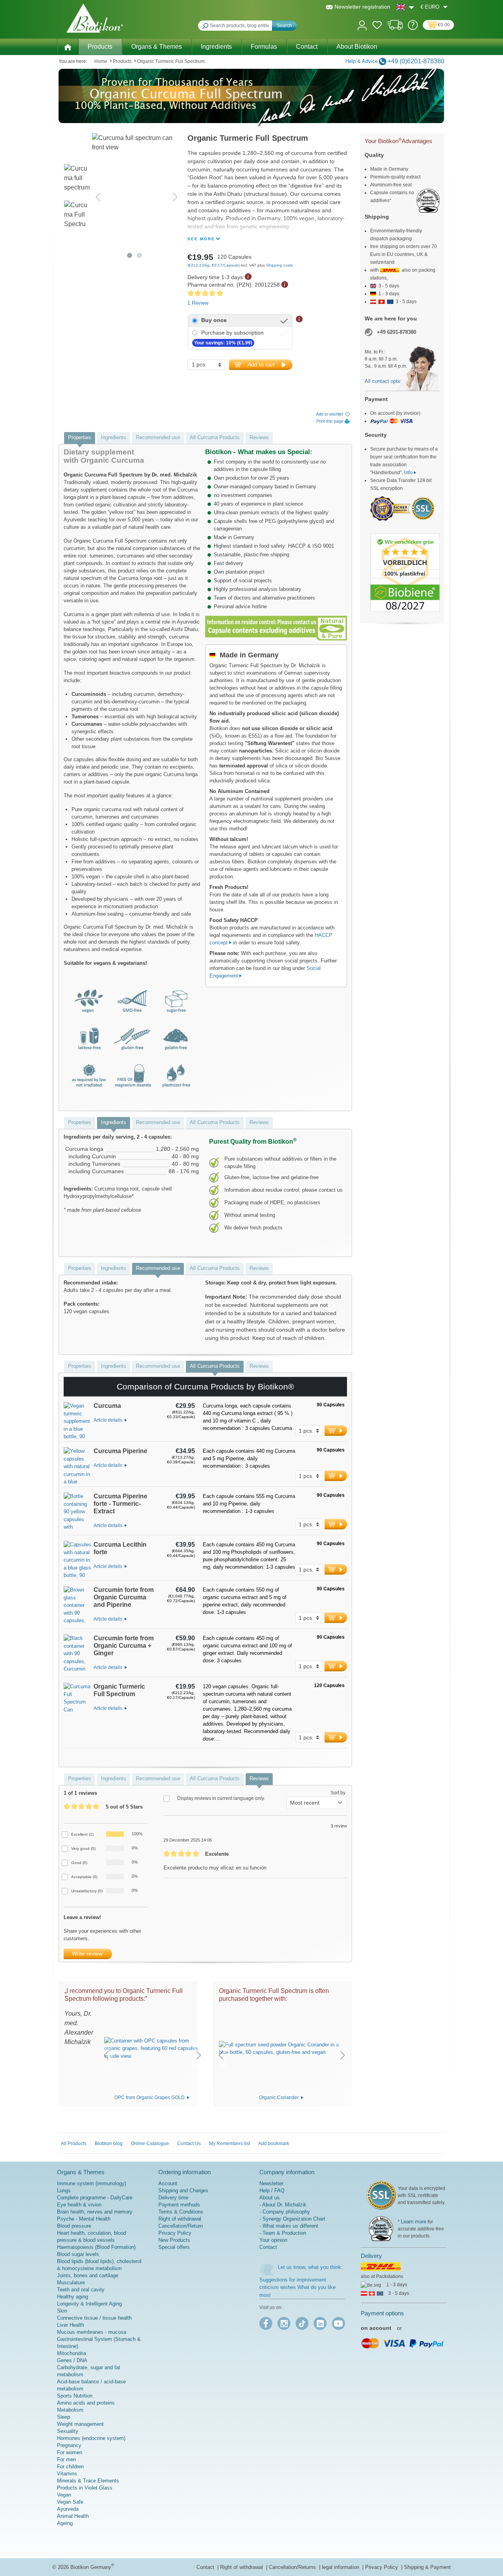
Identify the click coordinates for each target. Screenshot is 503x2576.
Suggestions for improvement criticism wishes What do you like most (297, 2287)
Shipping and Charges (183, 2191)
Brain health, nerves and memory (95, 2212)
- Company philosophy (285, 2212)
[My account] (362, 25)
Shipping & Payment (427, 2567)
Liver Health (71, 2325)
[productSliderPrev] (106, 2055)
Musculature (71, 2283)
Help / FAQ (272, 2191)
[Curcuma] (77, 1422)
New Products (174, 2240)
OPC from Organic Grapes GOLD (150, 2098)
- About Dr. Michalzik (283, 2205)
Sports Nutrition (75, 2396)
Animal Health (73, 2516)
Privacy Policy (175, 2233)
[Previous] (98, 197)
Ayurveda (68, 2509)
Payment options (382, 2313)
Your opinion (273, 2240)
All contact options (386, 381)
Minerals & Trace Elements (88, 2481)
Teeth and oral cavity (81, 2290)
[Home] (68, 46)
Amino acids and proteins (86, 2403)
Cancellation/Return (181, 2226)
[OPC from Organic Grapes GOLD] (152, 2048)
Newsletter (271, 2183)
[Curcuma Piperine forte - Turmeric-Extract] (77, 1514)
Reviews (259, 437)
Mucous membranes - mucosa (92, 2332)
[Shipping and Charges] (395, 28)
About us (270, 2198)
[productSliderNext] (199, 2055)
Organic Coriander (279, 2098)
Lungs (64, 2191)
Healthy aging (73, 2297)
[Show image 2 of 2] (140, 255)
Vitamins (67, 2474)
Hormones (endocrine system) (91, 2438)
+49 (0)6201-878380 (416, 61)
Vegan (64, 2495)
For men (66, 2459)
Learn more (414, 2222)
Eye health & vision (79, 2205)
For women (70, 2452)
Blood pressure (74, 2226)
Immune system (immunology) (92, 2183)
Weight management (80, 2424)
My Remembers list (229, 2144)
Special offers (174, 2247)
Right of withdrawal (180, 2219)
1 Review (198, 303)
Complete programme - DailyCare (95, 2198)
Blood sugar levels (78, 2254)
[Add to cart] (336, 1431)
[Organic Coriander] (282, 2048)
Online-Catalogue (150, 2144)
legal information (341, 2567)
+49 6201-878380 (397, 332)
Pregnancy (69, 2445)
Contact (268, 2247)
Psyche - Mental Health (84, 2219)
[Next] (175, 197)
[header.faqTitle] (413, 28)
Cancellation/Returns (293, 2567)
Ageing (65, 2523)
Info (408, 472)
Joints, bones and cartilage (88, 2275)
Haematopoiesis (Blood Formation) (96, 2247)
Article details (108, 1420)
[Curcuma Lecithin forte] (77, 1560)
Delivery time (173, 2198)
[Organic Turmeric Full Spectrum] (77, 1715)
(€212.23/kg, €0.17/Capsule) (214, 265)
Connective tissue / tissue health (94, 2318)
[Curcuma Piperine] (77, 1467)
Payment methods (179, 2205)
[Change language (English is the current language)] (405, 7)
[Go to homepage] (95, 18)
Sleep (63, 2417)
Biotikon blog (109, 2144)
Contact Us (189, 2144)
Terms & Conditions (181, 2212)
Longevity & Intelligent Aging (89, 2304)
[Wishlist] (377, 26)
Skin (62, 2311)
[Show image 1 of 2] (130, 255)
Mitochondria (72, 2353)
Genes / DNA (72, 2360)
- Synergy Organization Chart (292, 2219)
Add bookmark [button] (274, 2144)
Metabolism (70, 2410)
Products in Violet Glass (85, 2488)
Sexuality (68, 2431)
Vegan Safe (70, 2502)
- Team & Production (283, 2233)
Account (168, 2183)
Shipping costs (279, 265)
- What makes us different (289, 2226)
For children (70, 2467)
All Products (74, 2144)
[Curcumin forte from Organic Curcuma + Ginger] (77, 1656)
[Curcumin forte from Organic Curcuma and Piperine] (77, 1607)
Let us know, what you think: (310, 2267)
